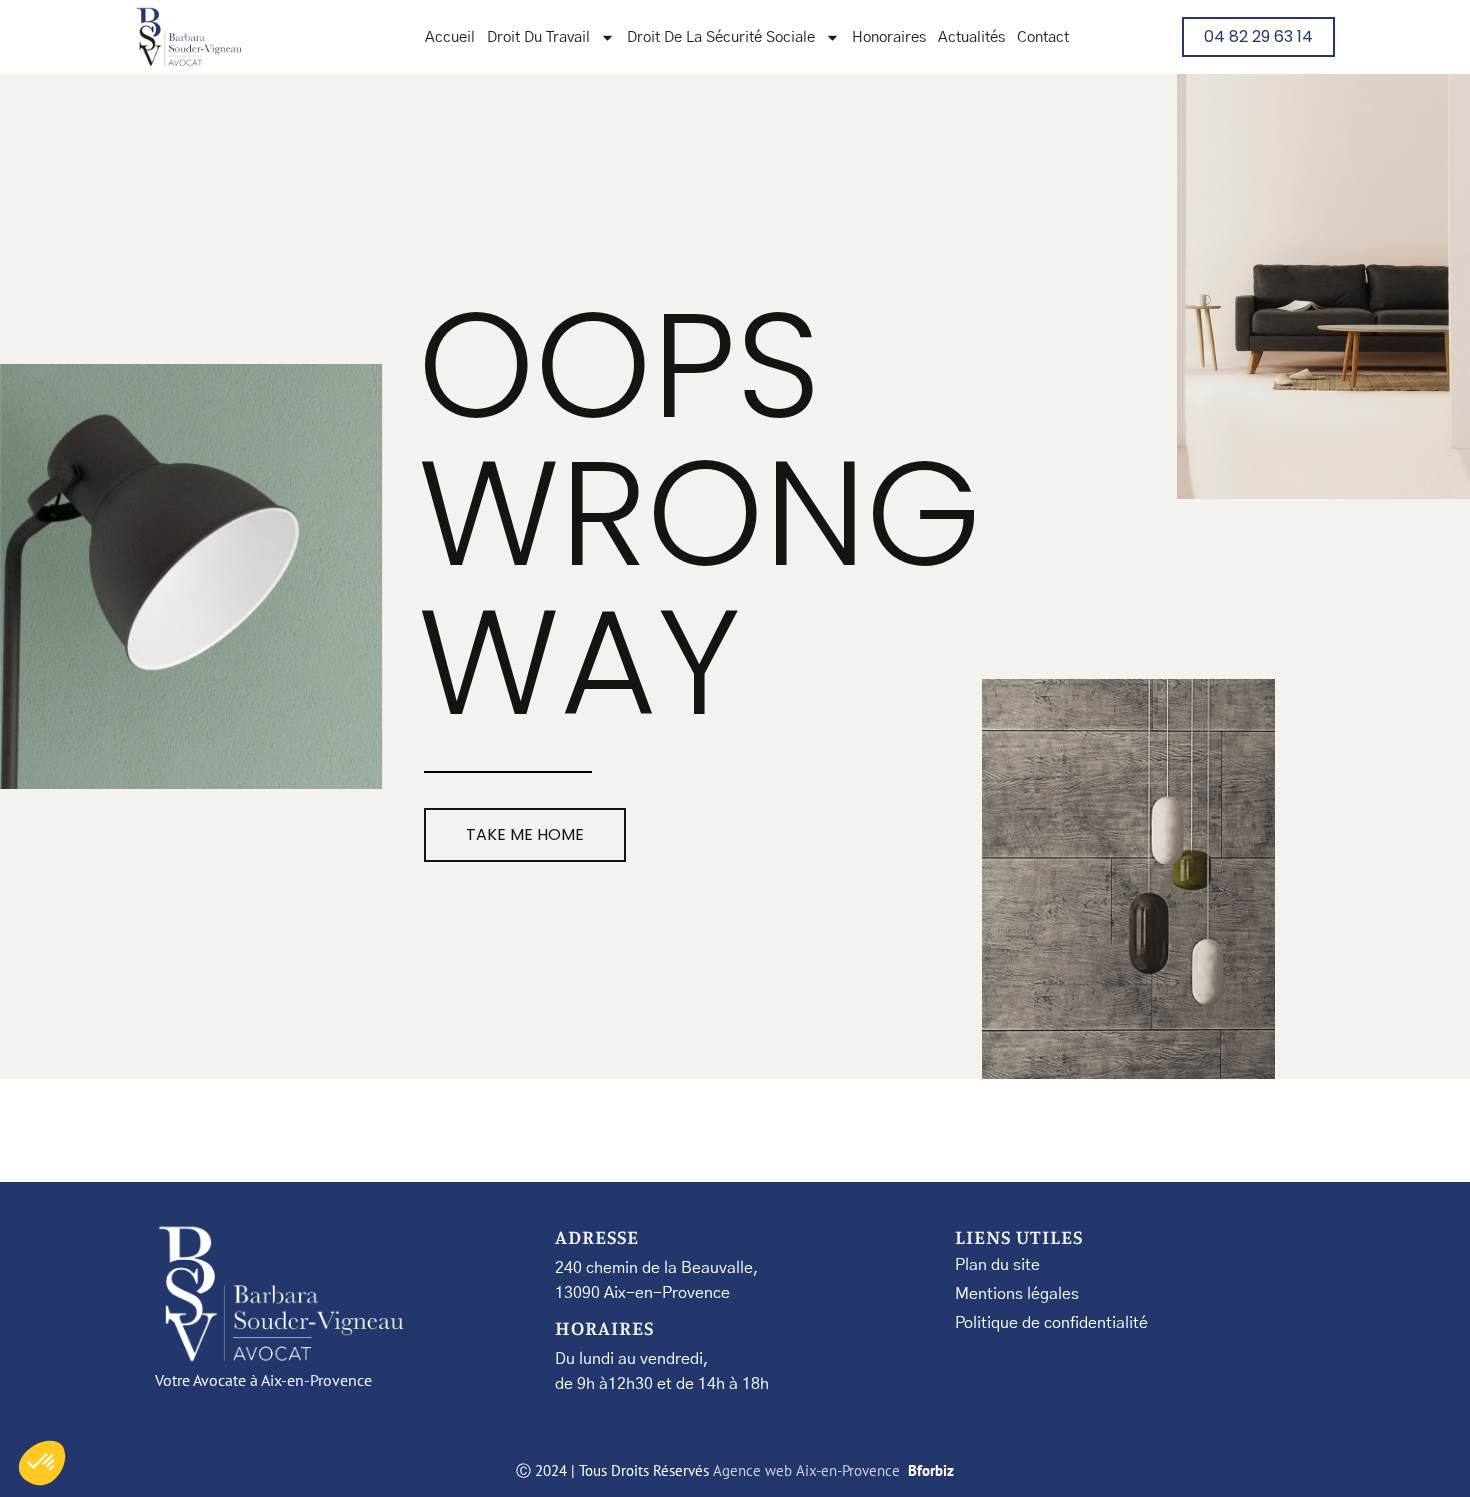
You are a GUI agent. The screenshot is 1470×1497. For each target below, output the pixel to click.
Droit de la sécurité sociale (721, 37)
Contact (1043, 37)
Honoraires (889, 37)
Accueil (450, 37)
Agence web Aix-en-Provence (808, 1470)
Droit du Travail (538, 37)
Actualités (971, 37)
